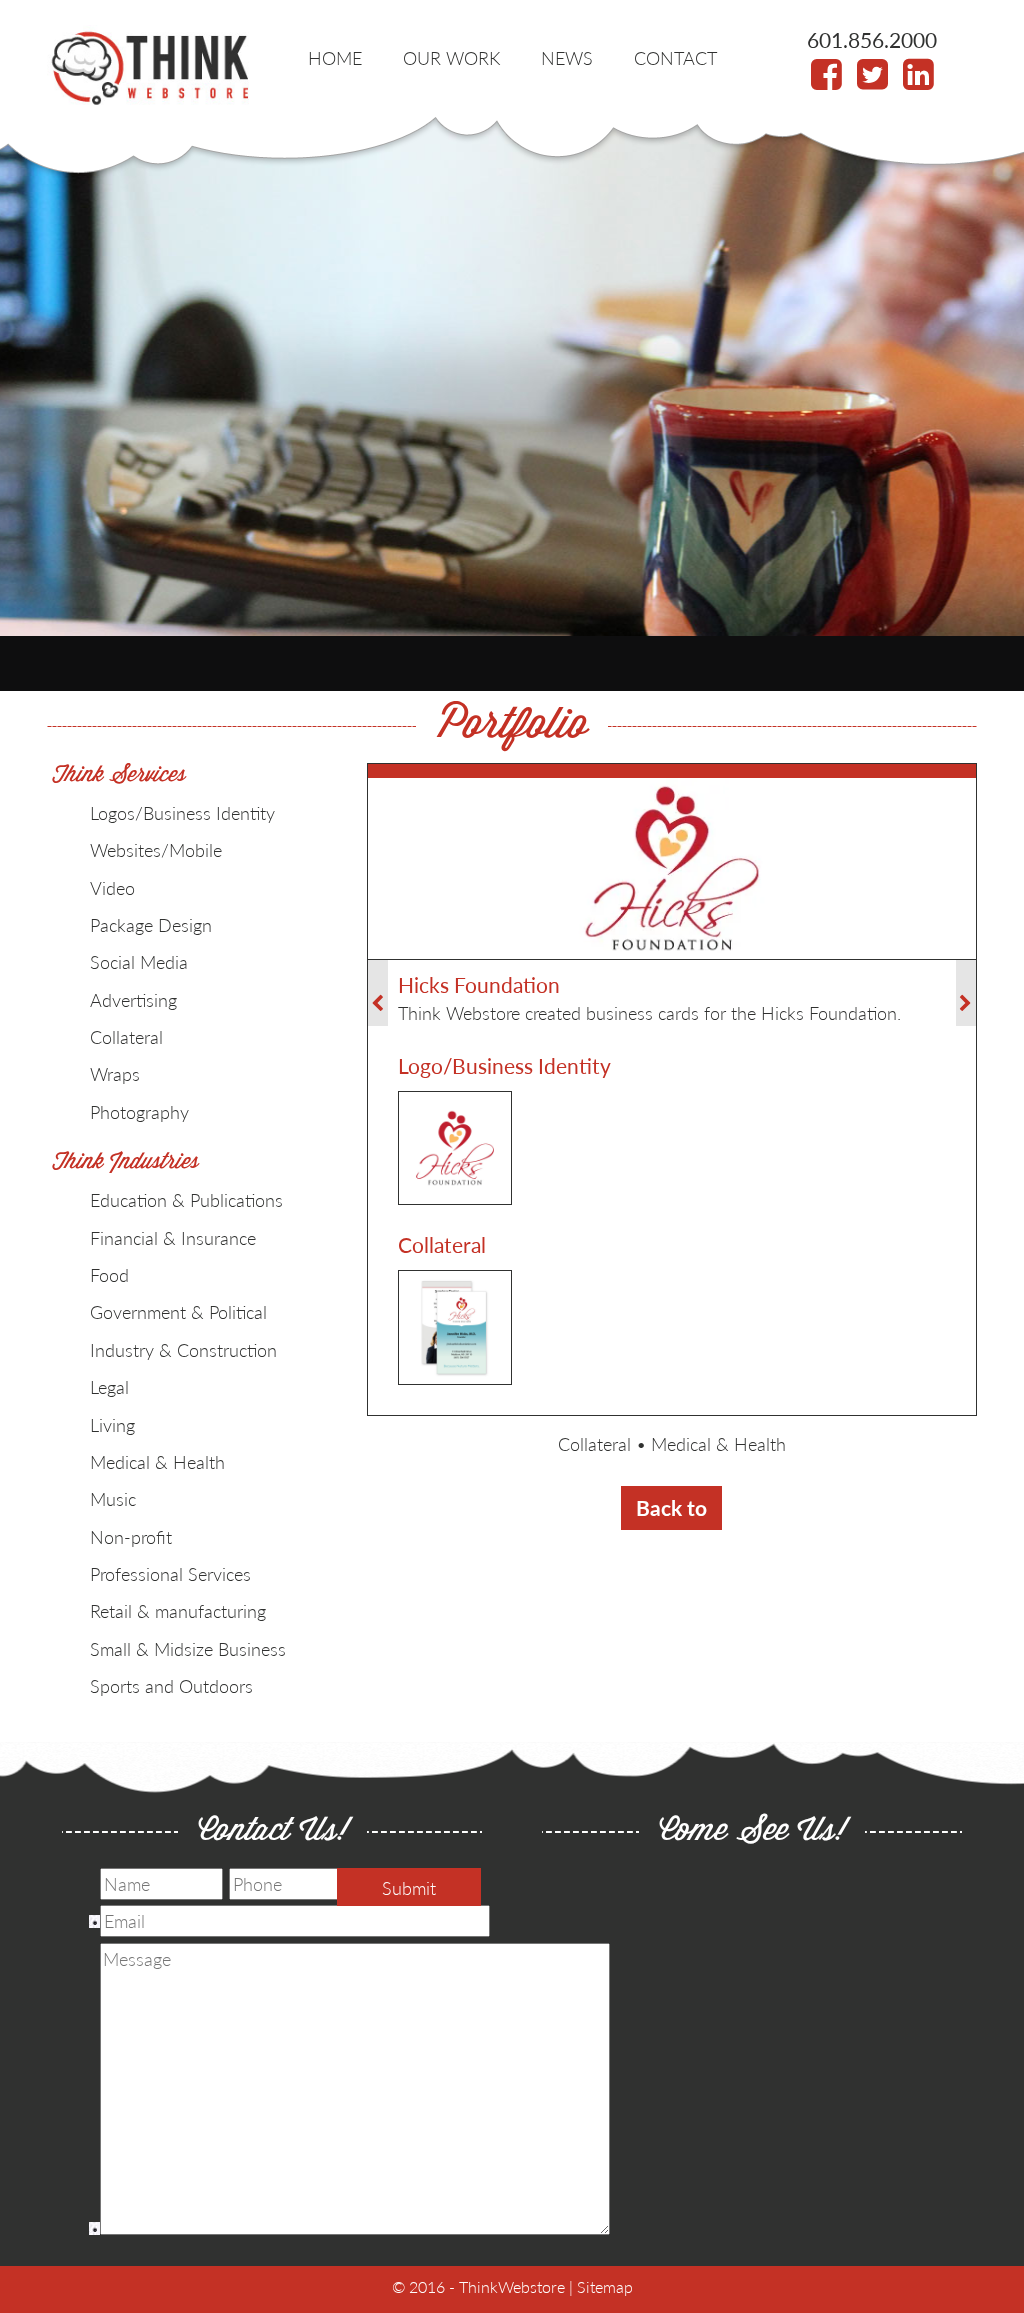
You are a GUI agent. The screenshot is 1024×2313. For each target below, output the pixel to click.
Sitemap (605, 2286)
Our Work (451, 57)
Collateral (594, 1443)
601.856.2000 (872, 39)
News (567, 57)
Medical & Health (718, 1443)
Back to (671, 1507)
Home (335, 57)
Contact (675, 57)
